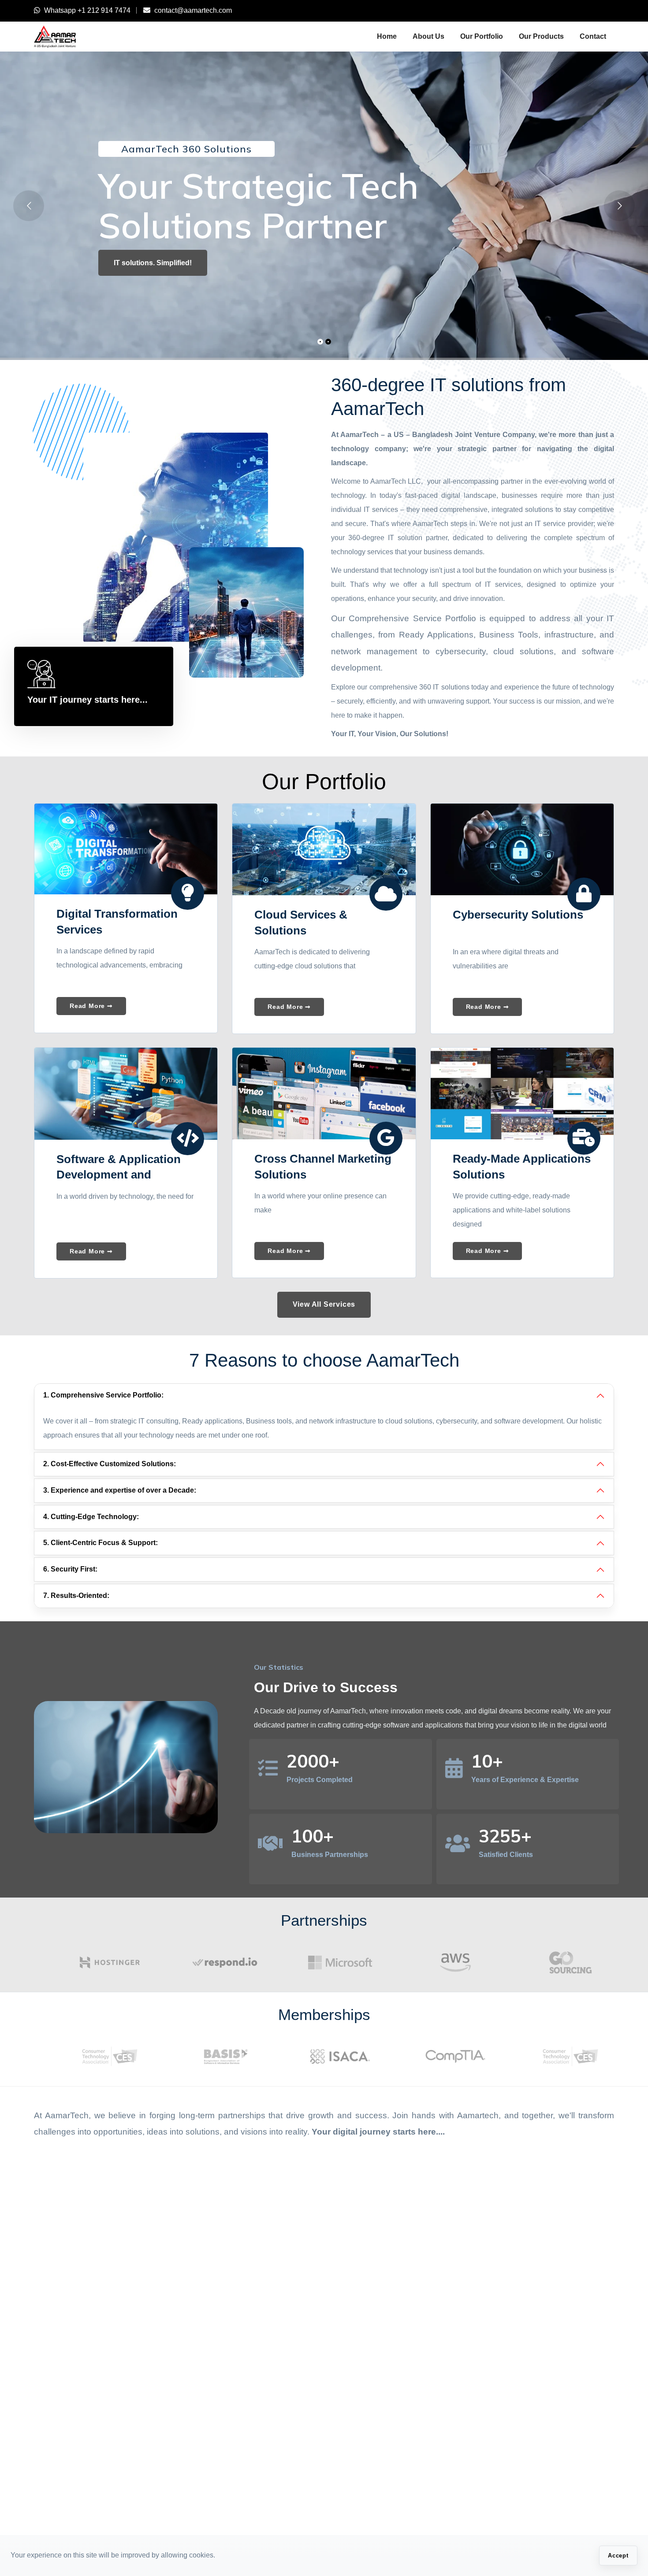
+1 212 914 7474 (104, 10)
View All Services (324, 1304)
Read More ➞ (91, 1006)
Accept (618, 2556)
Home (387, 36)
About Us (428, 36)
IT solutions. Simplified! (153, 263)
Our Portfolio (482, 36)
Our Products (541, 36)
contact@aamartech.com (193, 10)
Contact (593, 36)
